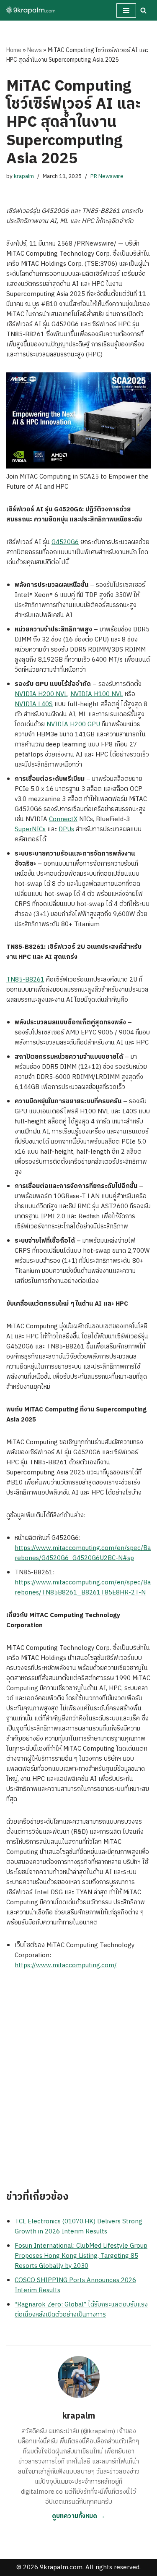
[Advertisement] (78, 2085)
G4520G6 (65, 542)
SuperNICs (30, 829)
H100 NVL (108, 694)
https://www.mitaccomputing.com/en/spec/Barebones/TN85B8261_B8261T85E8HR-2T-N (83, 1588)
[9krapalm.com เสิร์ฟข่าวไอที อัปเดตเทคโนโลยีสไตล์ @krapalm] (31, 10)
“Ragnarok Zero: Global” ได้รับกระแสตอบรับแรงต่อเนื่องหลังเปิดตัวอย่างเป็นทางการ (81, 2310)
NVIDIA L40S (34, 704)
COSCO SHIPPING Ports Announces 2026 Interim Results (75, 2285)
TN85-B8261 (25, 980)
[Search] (143, 10)
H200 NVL (53, 694)
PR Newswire (107, 176)
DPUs (66, 829)
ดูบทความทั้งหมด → (78, 2516)
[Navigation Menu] (126, 10)
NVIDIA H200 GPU (73, 724)
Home (14, 50)
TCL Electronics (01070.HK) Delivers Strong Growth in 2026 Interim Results (78, 2227)
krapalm (24, 176)
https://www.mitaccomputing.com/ (66, 1965)
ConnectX (63, 819)
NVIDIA (26, 694)
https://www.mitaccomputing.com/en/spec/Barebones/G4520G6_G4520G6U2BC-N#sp (83, 1553)
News (35, 50)
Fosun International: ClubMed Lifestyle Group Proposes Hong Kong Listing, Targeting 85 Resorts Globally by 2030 (81, 2256)
